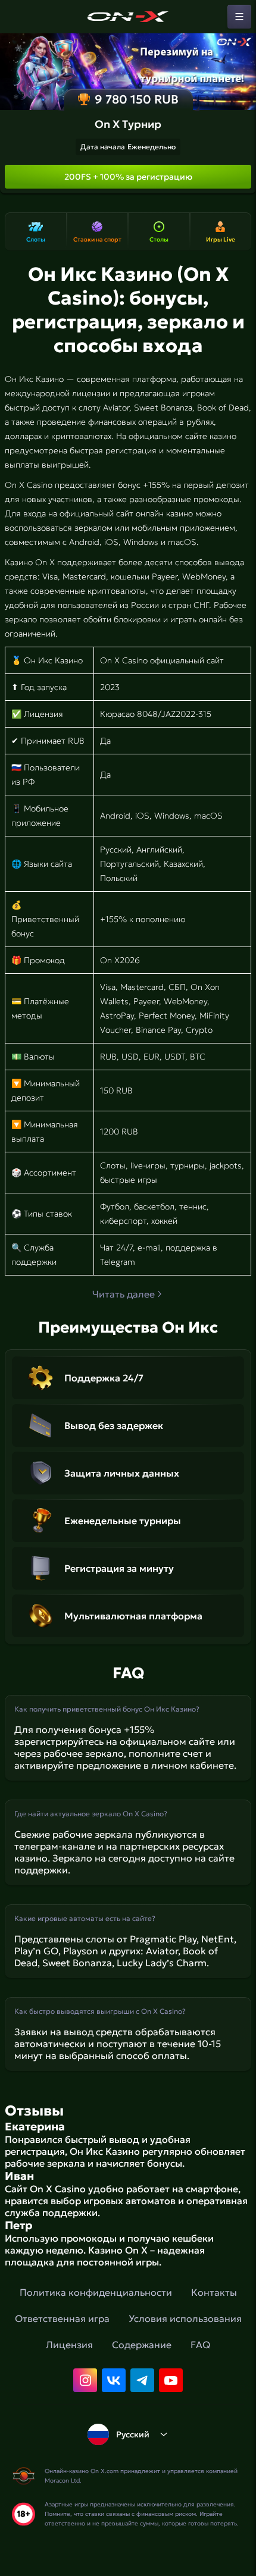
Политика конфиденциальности (96, 2292)
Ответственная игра (62, 2318)
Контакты (214, 2292)
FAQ (200, 2345)
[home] (128, 17)
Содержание (142, 2345)
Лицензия (69, 2345)
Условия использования (185, 2318)
